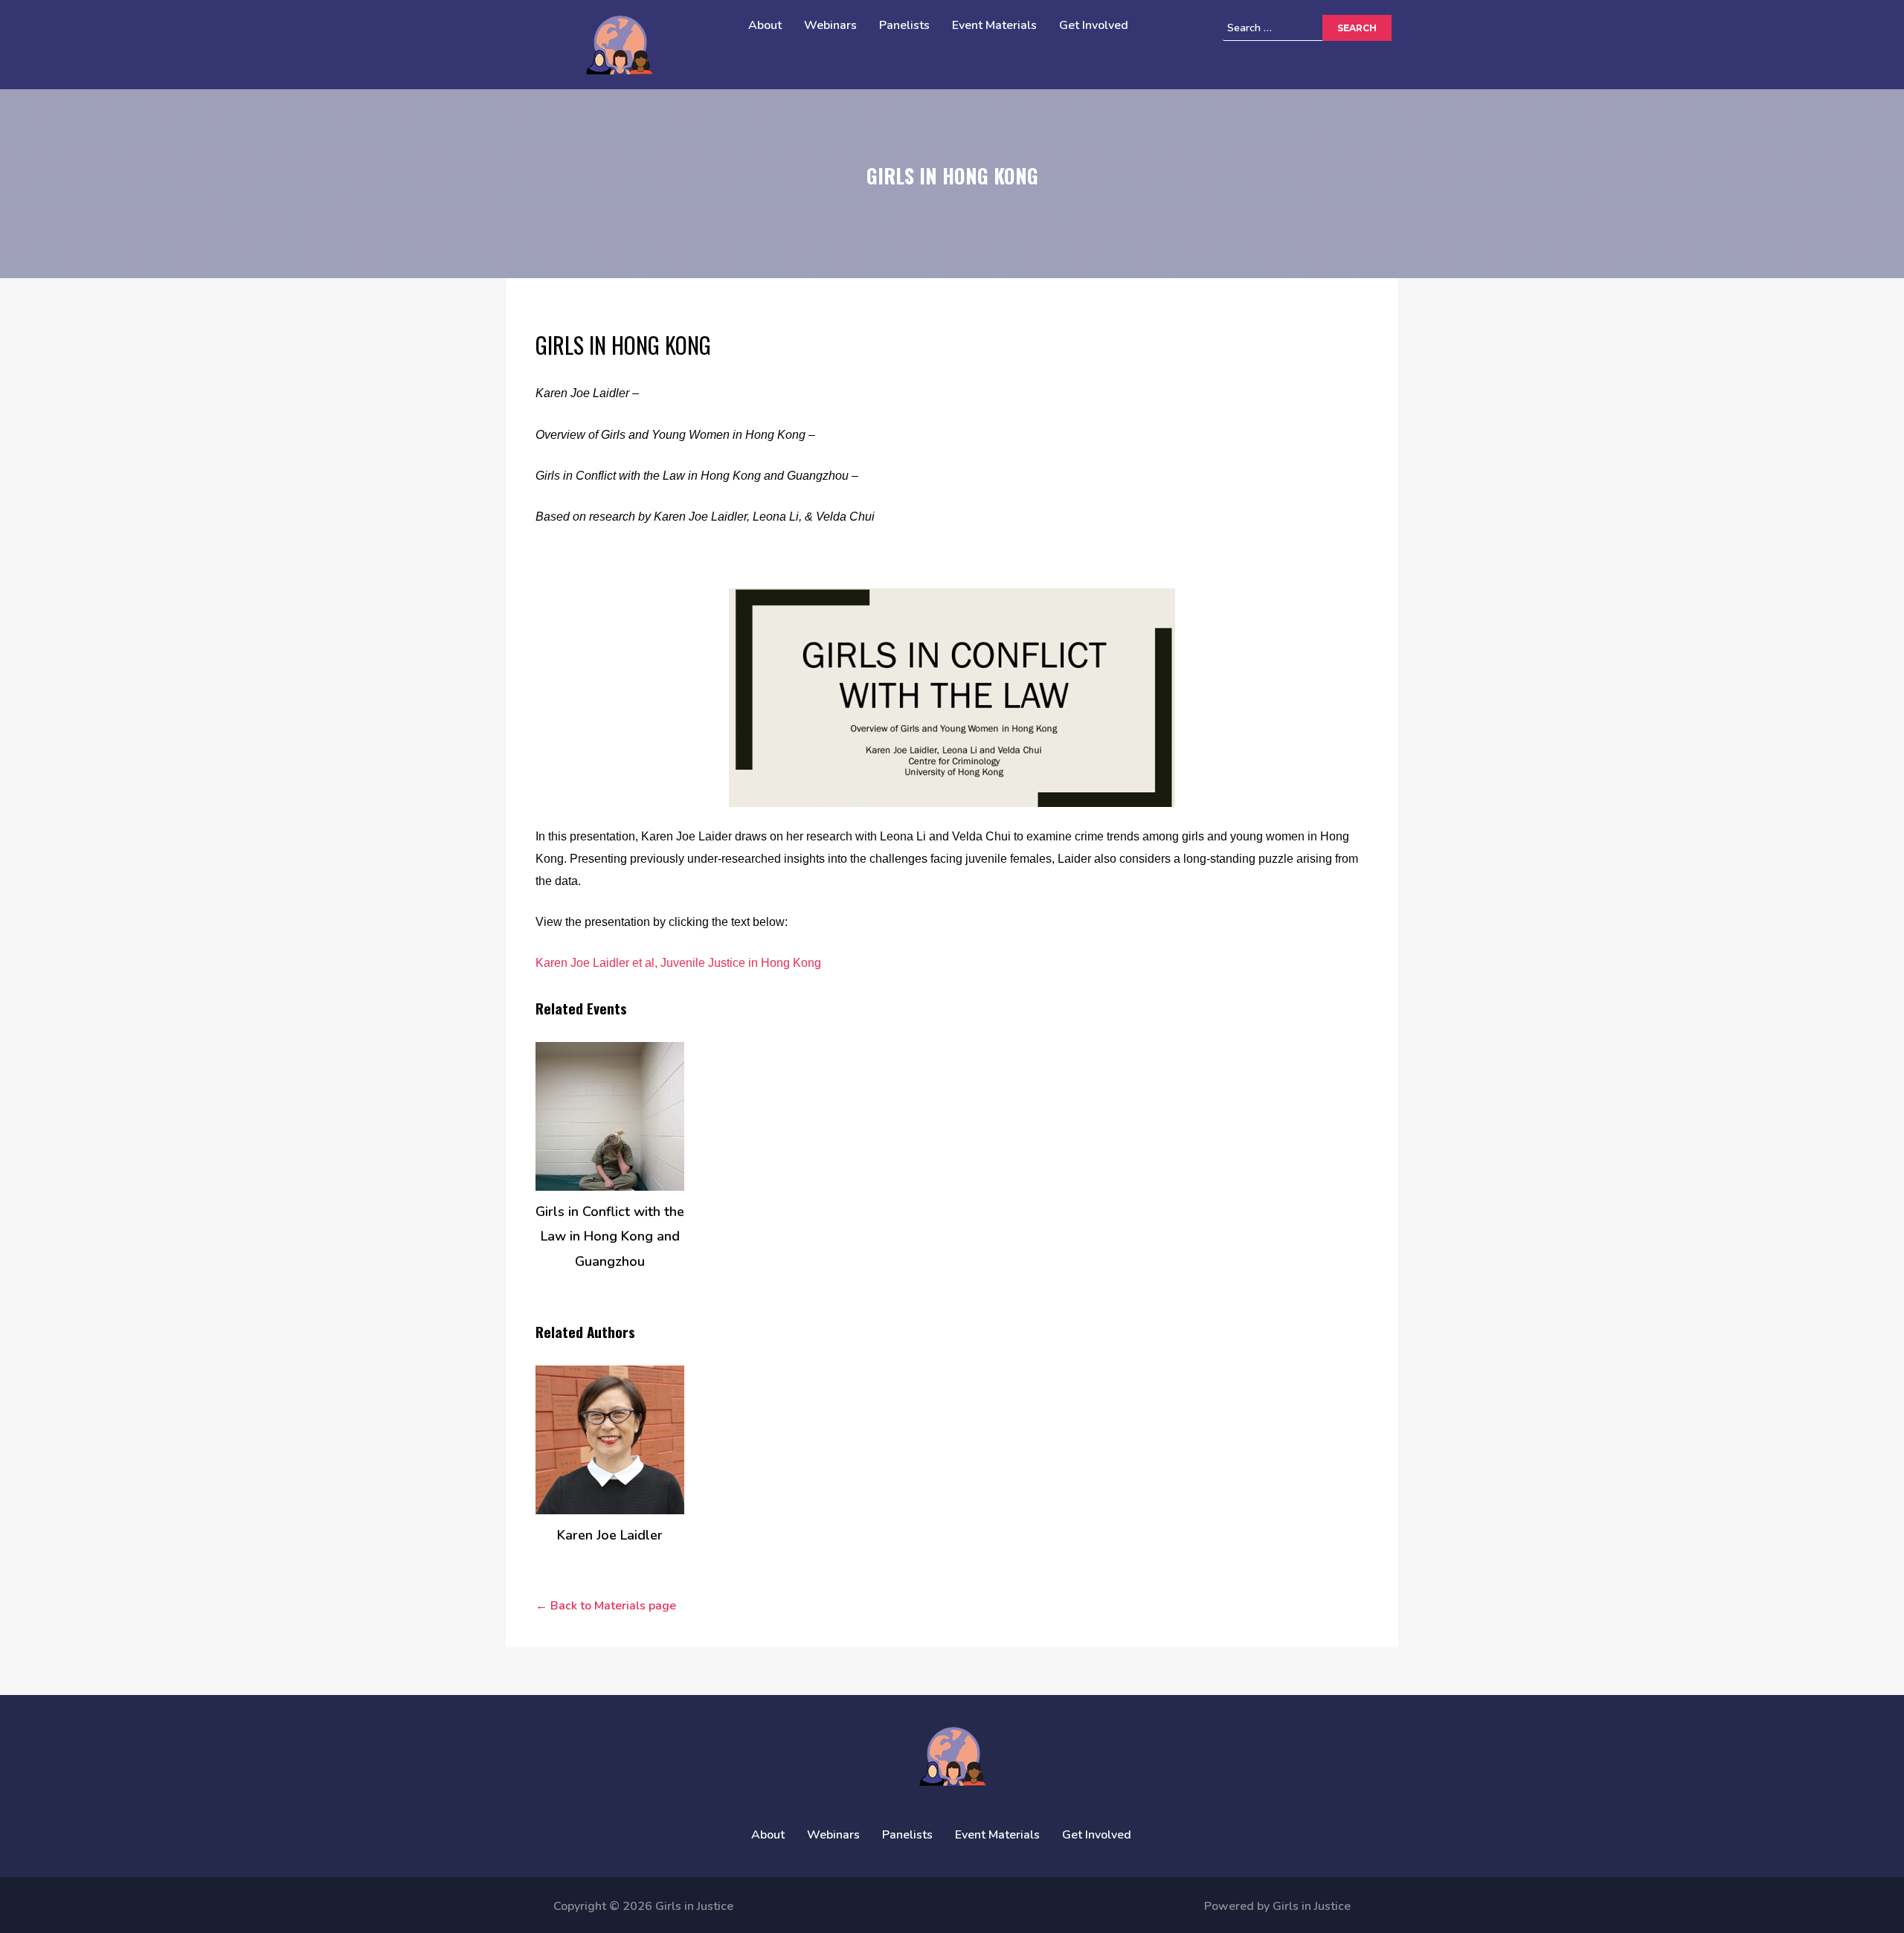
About (765, 25)
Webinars (830, 25)
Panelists (904, 25)
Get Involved (1094, 25)
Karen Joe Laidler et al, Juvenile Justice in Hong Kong (678, 963)
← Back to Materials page (606, 1606)
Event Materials (994, 25)
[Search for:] (1295, 28)
